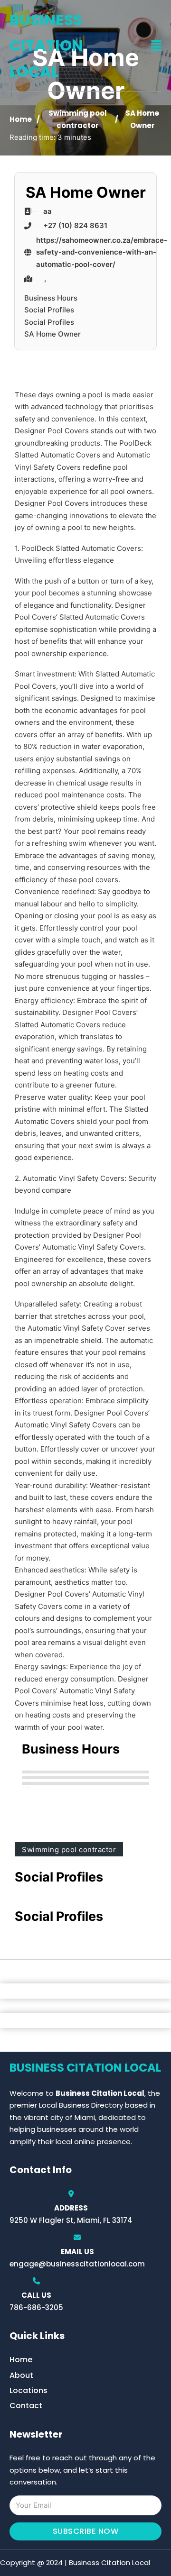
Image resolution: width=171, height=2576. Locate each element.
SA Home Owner (52, 334)
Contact (26, 2406)
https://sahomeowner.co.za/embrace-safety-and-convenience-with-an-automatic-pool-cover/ (102, 252)
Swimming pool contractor (69, 1850)
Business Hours (51, 298)
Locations (28, 2390)
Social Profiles (49, 310)
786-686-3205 (36, 2307)
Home (21, 119)
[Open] (156, 46)
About (21, 2375)
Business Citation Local (46, 46)
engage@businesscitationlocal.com (77, 2264)
